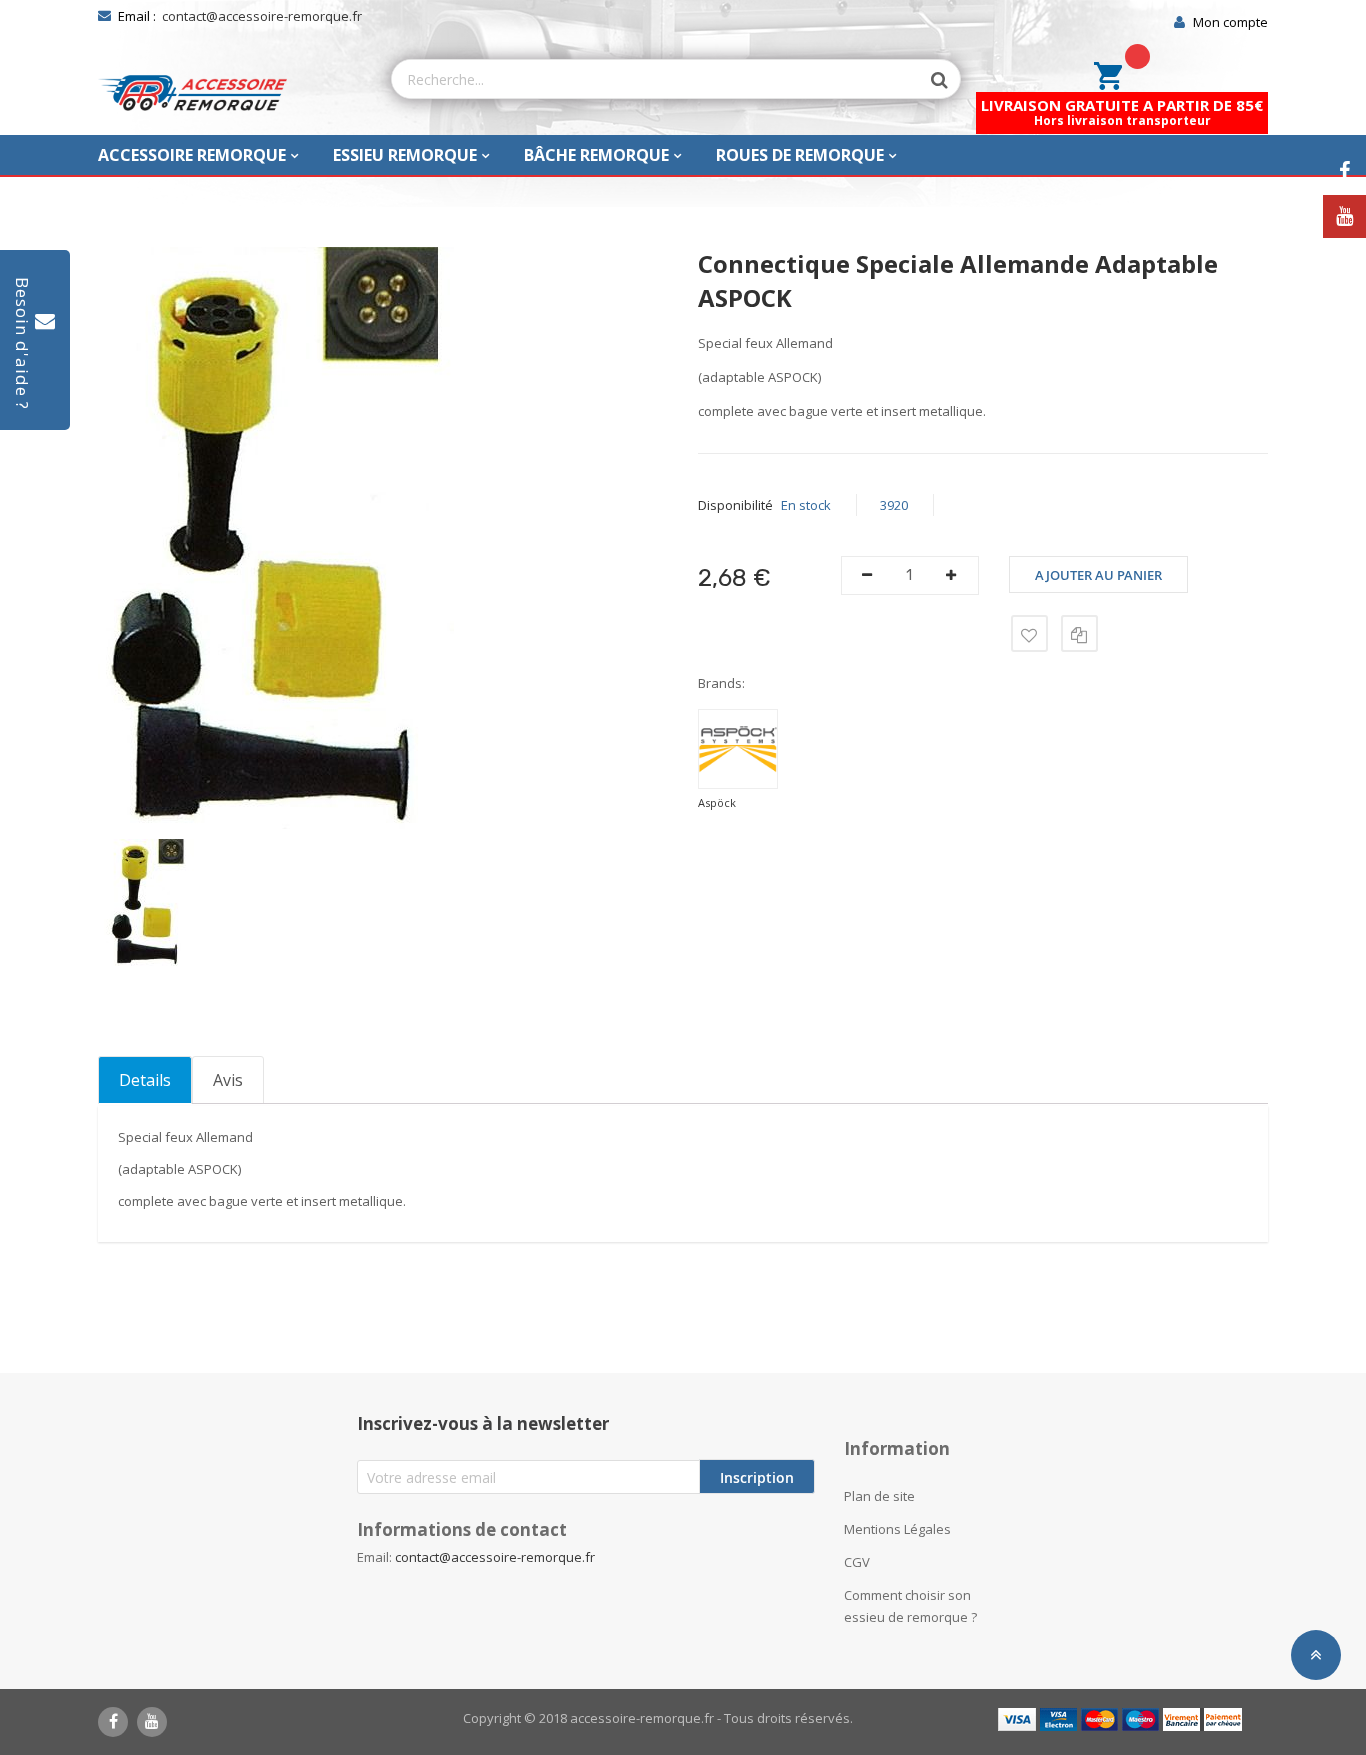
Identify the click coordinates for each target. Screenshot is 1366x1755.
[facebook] (113, 1722)
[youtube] (152, 1722)
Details (145, 1080)
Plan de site (879, 1496)
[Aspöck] (738, 749)
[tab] (145, 1080)
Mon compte (1230, 22)
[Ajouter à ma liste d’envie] (1029, 633)
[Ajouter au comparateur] (1079, 633)
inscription (757, 1477)
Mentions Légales (897, 1529)
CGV (857, 1562)
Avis (228, 1080)
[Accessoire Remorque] (192, 93)
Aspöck (717, 802)
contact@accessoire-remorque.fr (262, 16)
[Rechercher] (930, 80)
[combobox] (656, 79)
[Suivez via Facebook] (1344, 171)
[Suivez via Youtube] (1344, 216)
